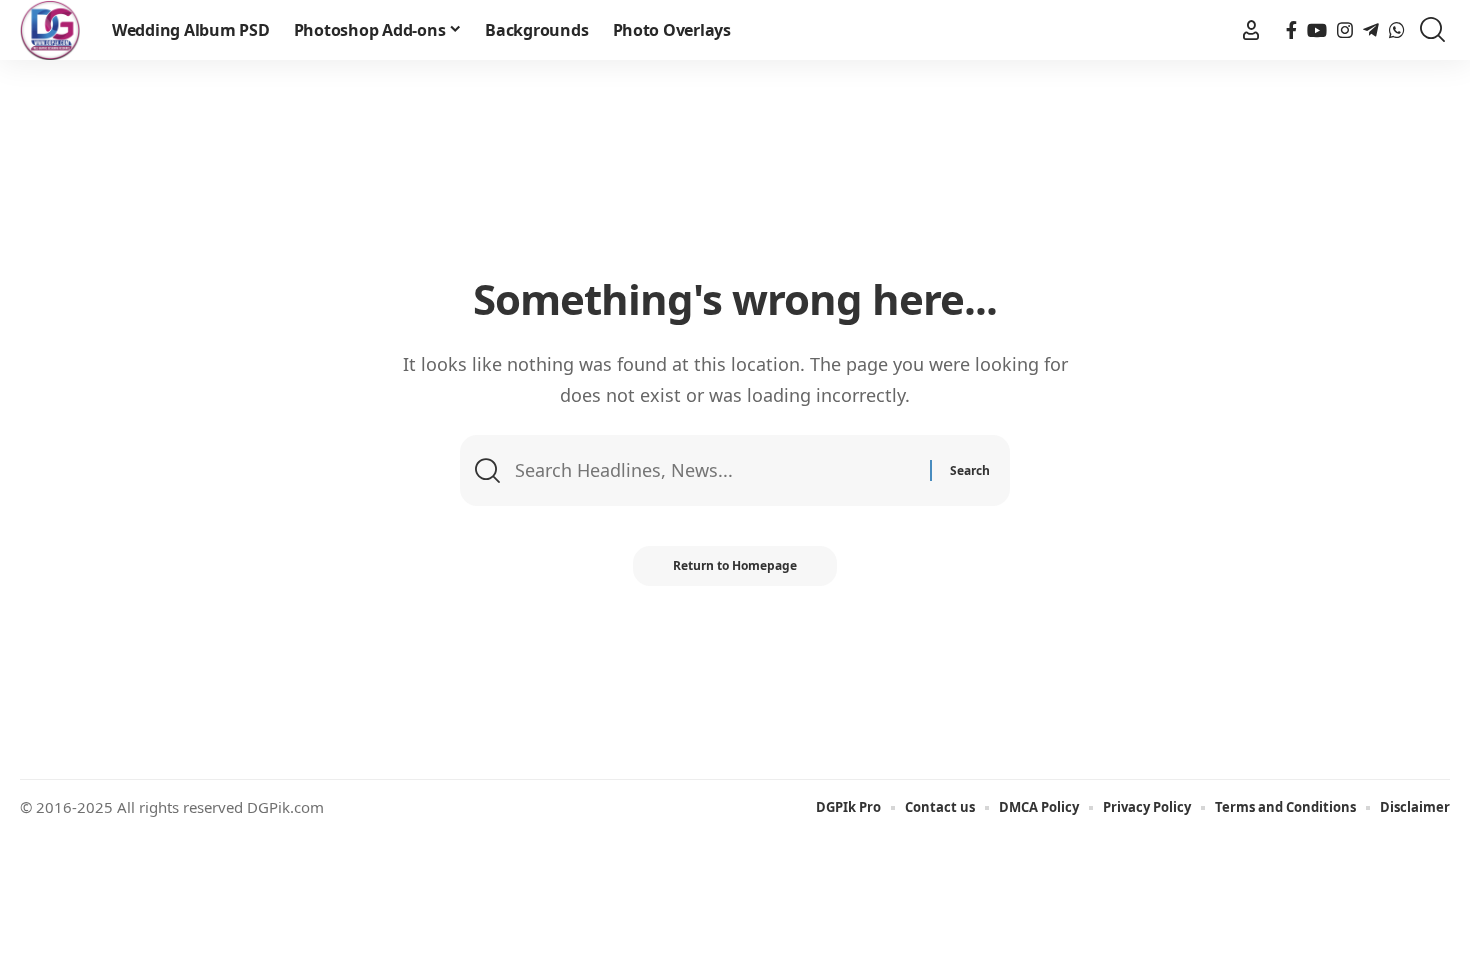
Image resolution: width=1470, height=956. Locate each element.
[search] (1432, 30)
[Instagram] (1345, 30)
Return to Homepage (735, 565)
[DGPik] (50, 30)
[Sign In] (1251, 30)
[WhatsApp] (1397, 30)
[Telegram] (1371, 30)
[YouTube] (1317, 30)
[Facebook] (1291, 30)
